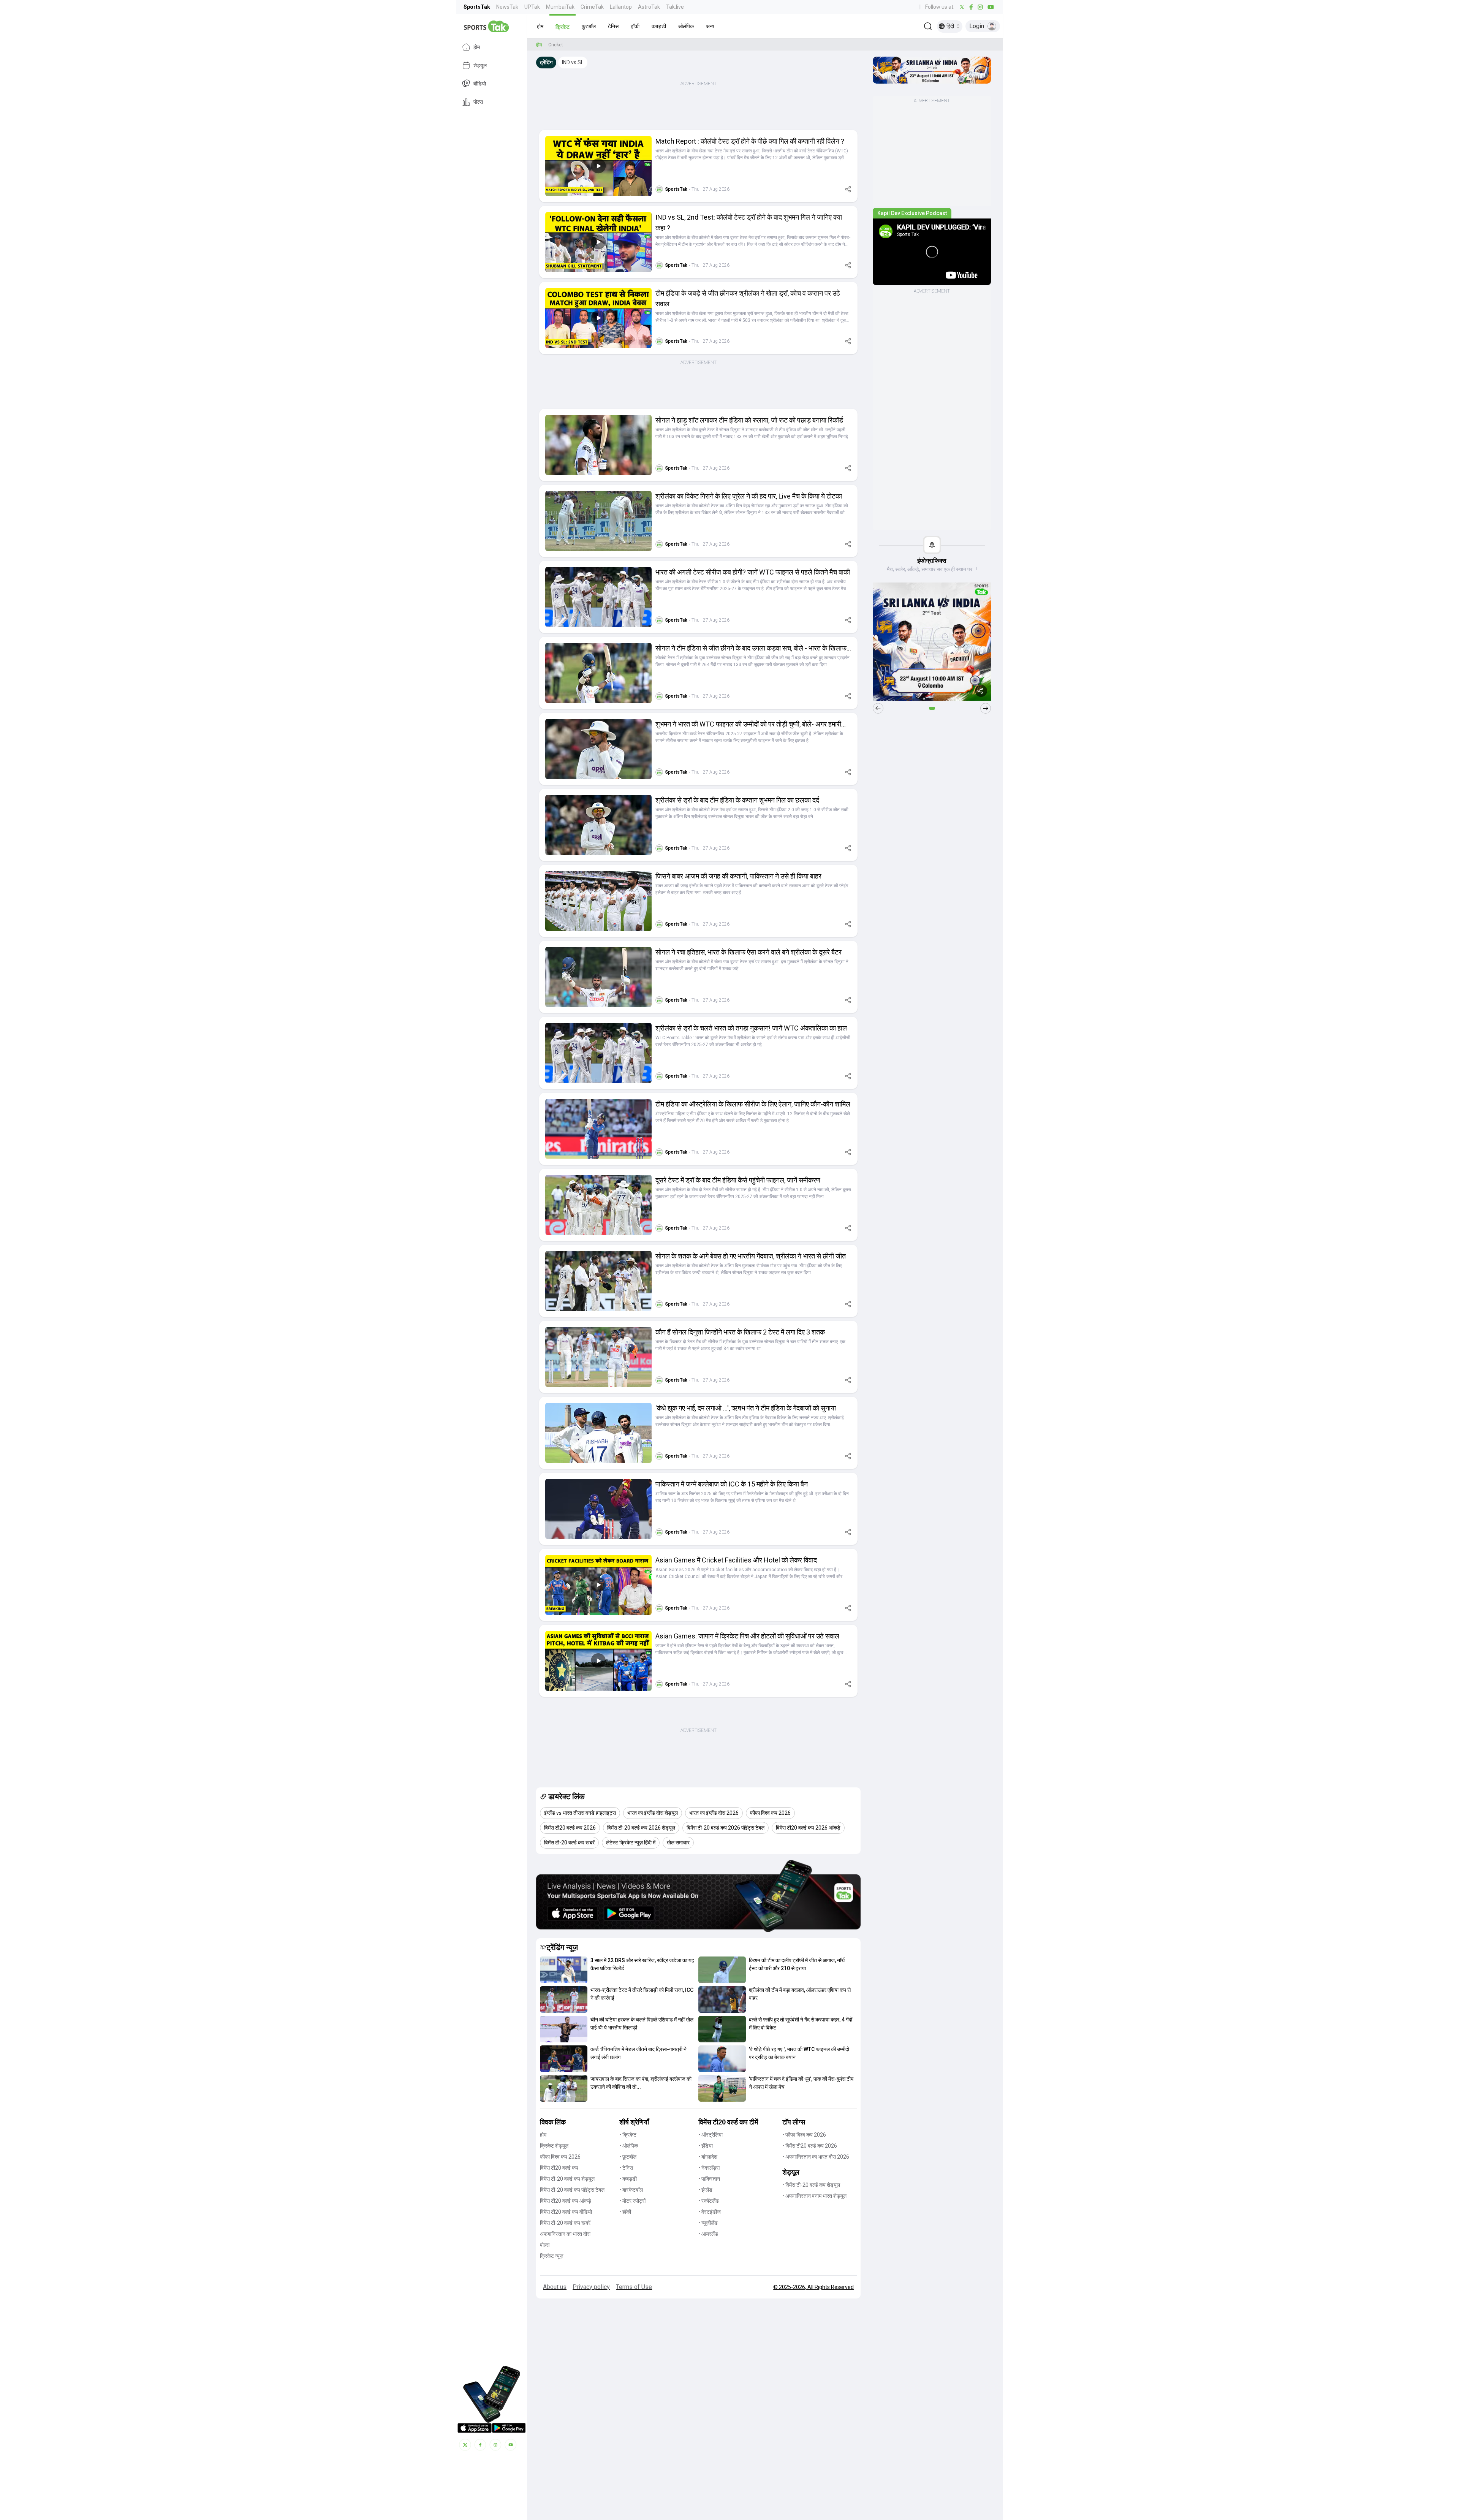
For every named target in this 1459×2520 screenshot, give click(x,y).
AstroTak (649, 7)
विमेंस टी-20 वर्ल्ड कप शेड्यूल (567, 2179)
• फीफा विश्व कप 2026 (804, 2135)
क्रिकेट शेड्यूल (554, 2146)
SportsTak (477, 7)
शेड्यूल (480, 65)
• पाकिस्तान (709, 2179)
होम (477, 47)
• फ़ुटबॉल (628, 2157)
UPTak (532, 7)
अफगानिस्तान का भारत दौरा (565, 2234)
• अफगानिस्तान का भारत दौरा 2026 (816, 2157)
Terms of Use (634, 2287)
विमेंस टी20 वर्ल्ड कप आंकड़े (566, 2201)
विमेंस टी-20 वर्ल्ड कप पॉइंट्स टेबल (572, 2190)
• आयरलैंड (708, 2234)
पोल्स (478, 102)
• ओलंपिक (629, 2146)
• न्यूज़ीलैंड (708, 2223)
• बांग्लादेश (708, 2157)
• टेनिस (626, 2168)
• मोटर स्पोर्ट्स (632, 2201)
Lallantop (621, 7)
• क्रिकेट (628, 2135)
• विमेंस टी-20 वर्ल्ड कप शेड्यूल (811, 2185)
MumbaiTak (560, 7)
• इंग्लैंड (705, 2190)
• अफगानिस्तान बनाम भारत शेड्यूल (814, 2196)
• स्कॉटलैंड (709, 2201)
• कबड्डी (628, 2179)
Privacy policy (591, 2287)
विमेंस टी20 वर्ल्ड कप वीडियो (566, 2212)
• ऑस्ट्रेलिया (711, 2135)
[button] (540, 26)
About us (555, 2287)
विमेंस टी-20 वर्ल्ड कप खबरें (565, 2223)
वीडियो (480, 84)
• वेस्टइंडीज (710, 2212)
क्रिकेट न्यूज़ (552, 2256)
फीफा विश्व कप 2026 (560, 2157)
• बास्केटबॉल (631, 2190)
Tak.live (675, 7)
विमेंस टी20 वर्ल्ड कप (559, 2168)
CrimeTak (592, 7)
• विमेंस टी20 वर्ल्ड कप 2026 (810, 2146)
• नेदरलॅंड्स (709, 2168)
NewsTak (507, 7)
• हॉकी (625, 2212)
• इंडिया (706, 2146)
